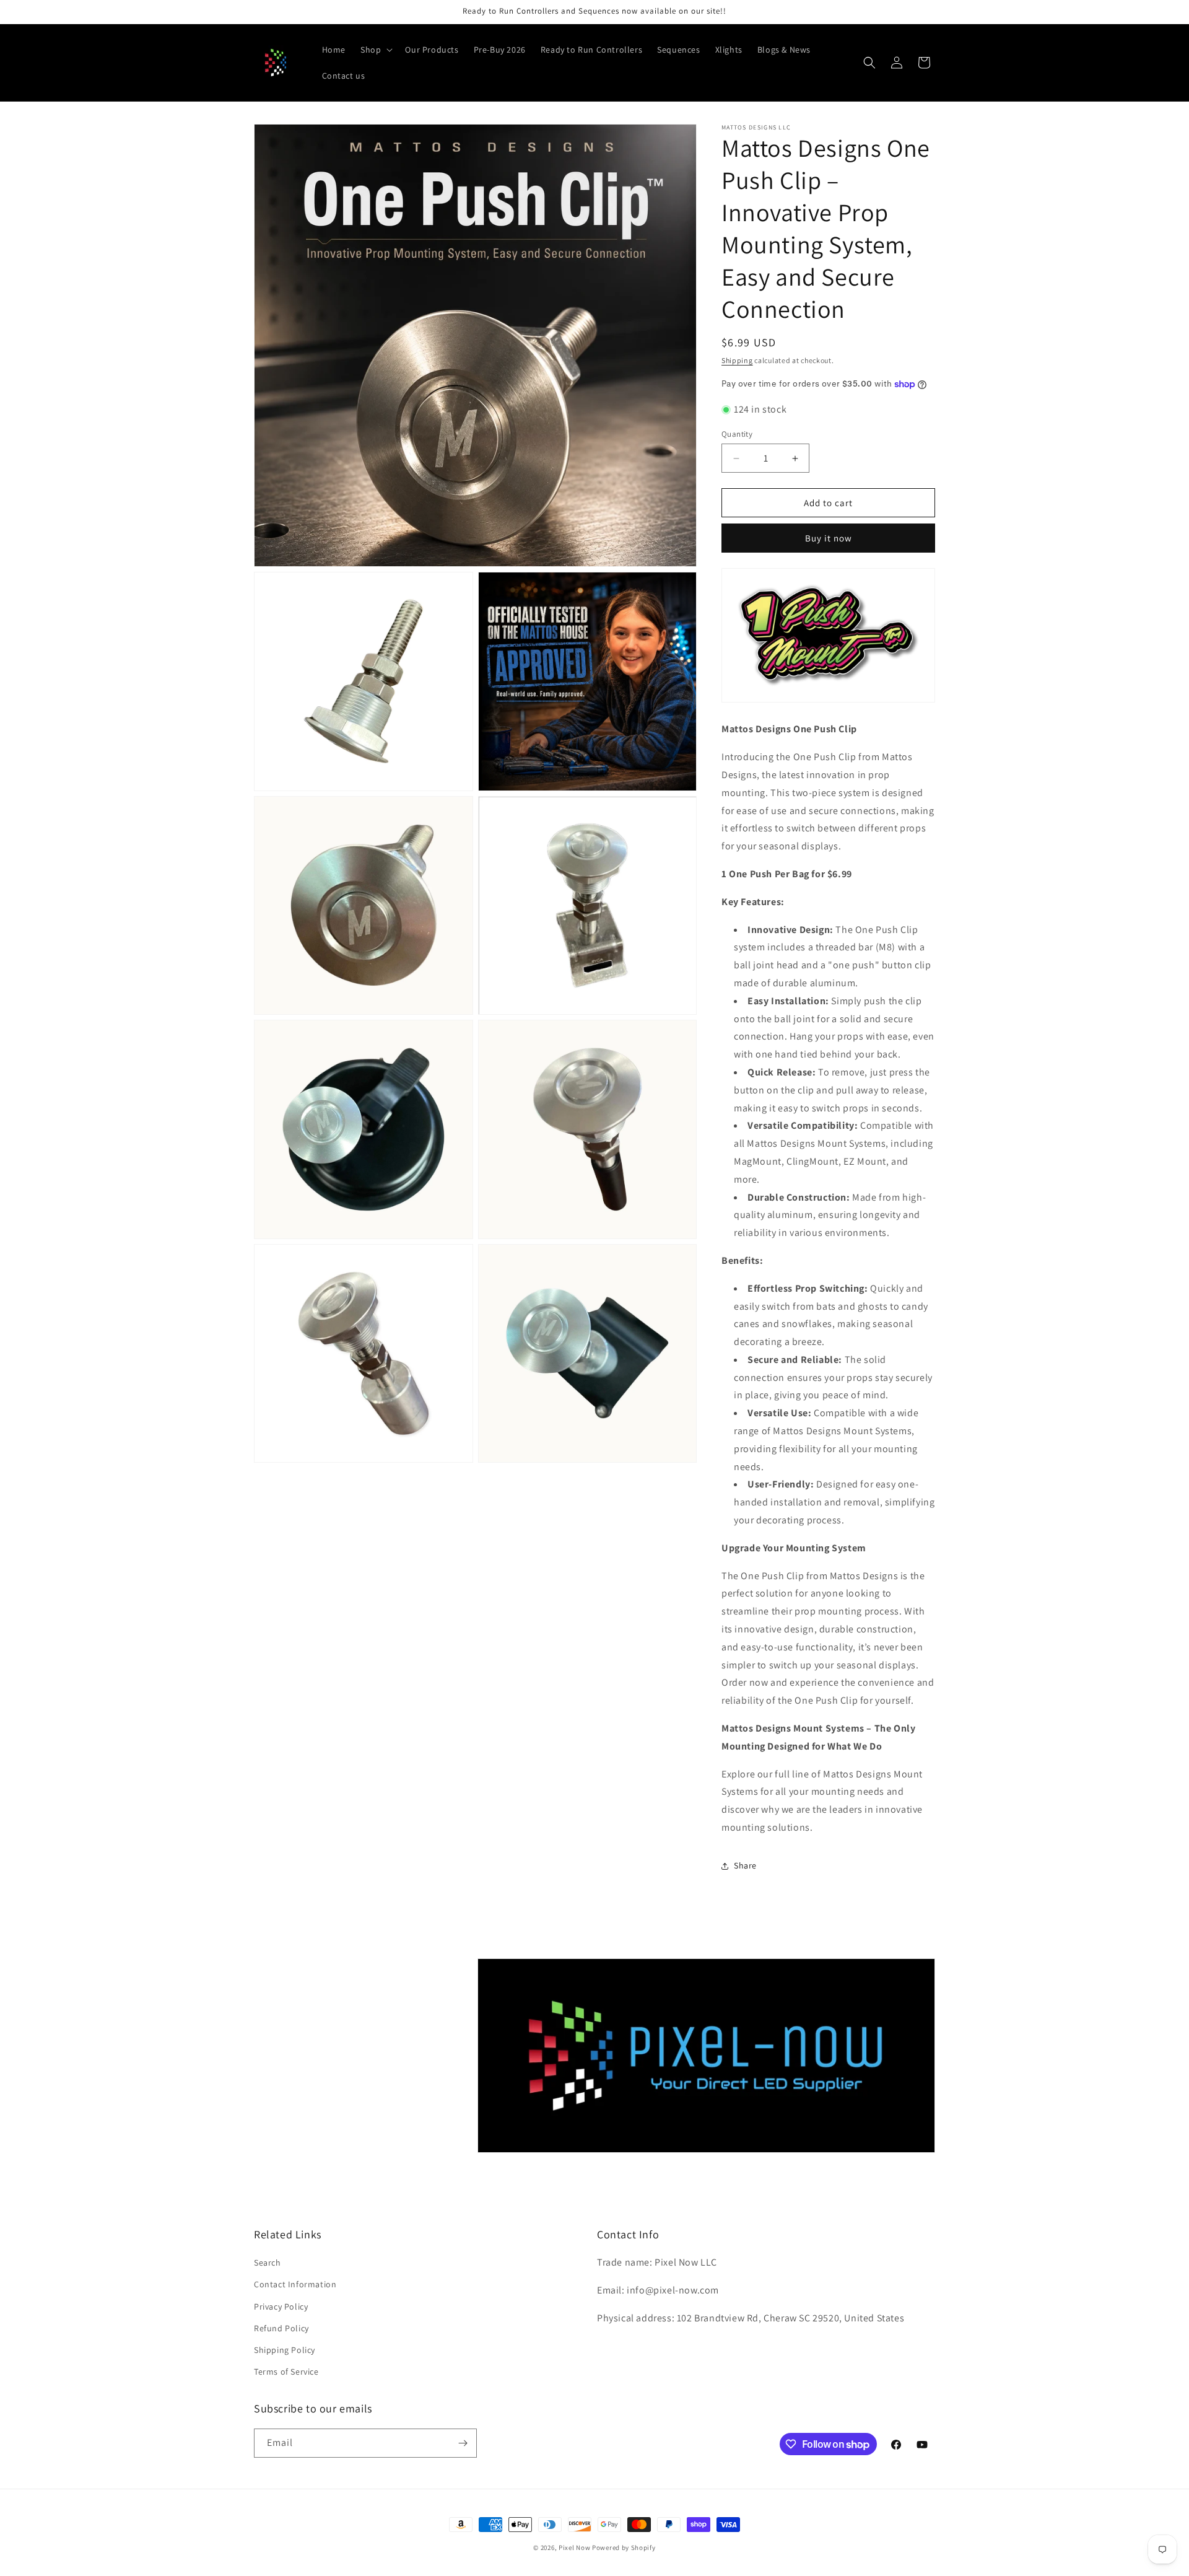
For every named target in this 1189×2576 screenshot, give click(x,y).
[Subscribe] (463, 2443)
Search (268, 2263)
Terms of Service (286, 2372)
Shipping (737, 360)
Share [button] (745, 1865)
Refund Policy (281, 2328)
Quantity (737, 434)
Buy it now (829, 538)
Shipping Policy (285, 2350)
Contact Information (295, 2284)
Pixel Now (574, 2548)
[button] (375, 50)
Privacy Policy (281, 2307)
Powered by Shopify (624, 2548)
